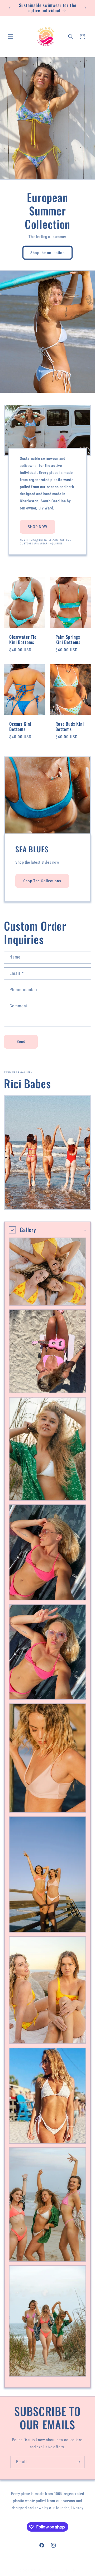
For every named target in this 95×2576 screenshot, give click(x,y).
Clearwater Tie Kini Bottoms (23, 640)
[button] (11, 37)
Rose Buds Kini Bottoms (70, 727)
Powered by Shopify (63, 2571)
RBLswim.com (40, 2571)
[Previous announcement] (10, 8)
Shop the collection (47, 253)
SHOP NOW (37, 527)
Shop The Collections (42, 881)
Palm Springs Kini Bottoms (68, 640)
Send (21, 1042)
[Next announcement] (85, 8)
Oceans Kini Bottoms (20, 727)
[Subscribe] (78, 2462)
